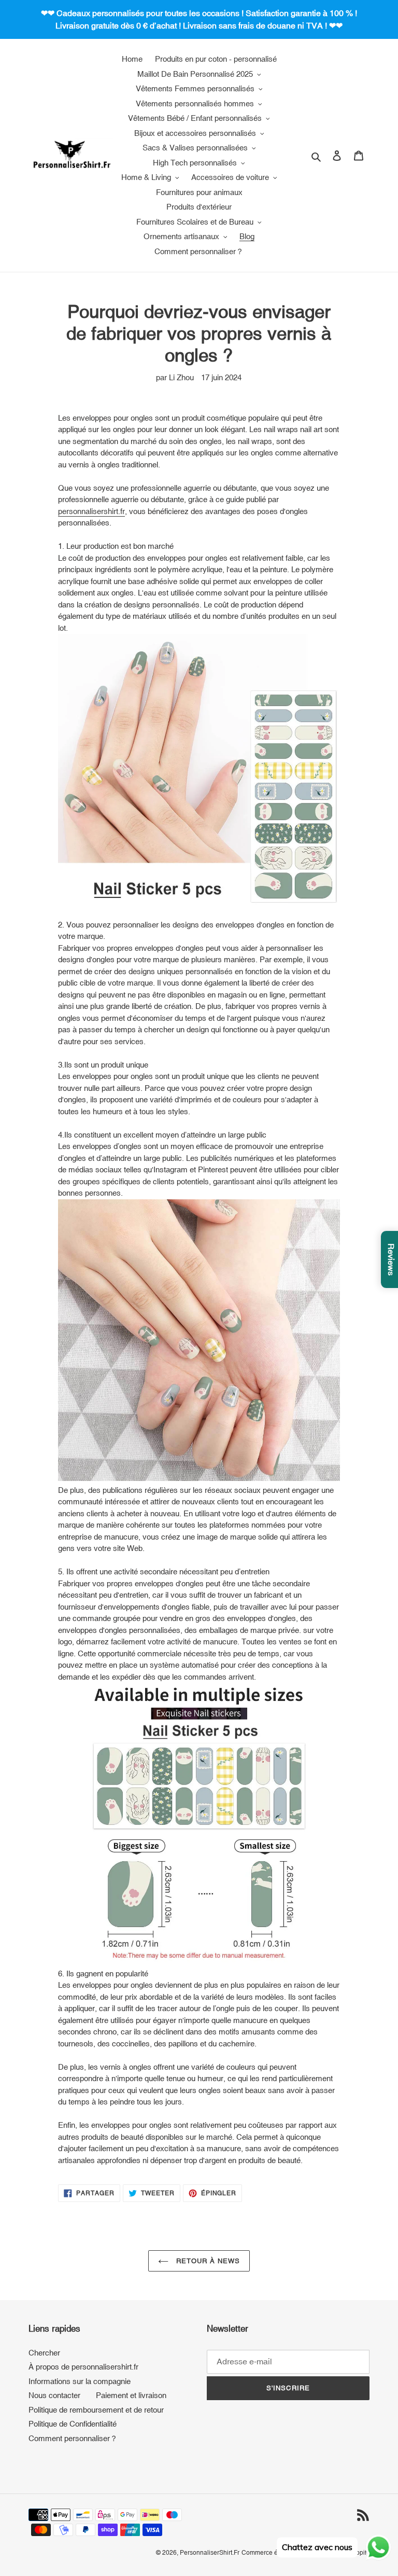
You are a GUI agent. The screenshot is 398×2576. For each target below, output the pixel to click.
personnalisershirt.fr (91, 511)
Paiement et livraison (131, 2395)
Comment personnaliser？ (73, 2438)
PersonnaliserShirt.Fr (210, 2553)
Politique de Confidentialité (73, 2424)
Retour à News (207, 2261)
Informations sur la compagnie (80, 2381)
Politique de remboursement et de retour (96, 2410)
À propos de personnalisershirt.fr (83, 2367)
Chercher (44, 2353)
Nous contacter (54, 2395)
